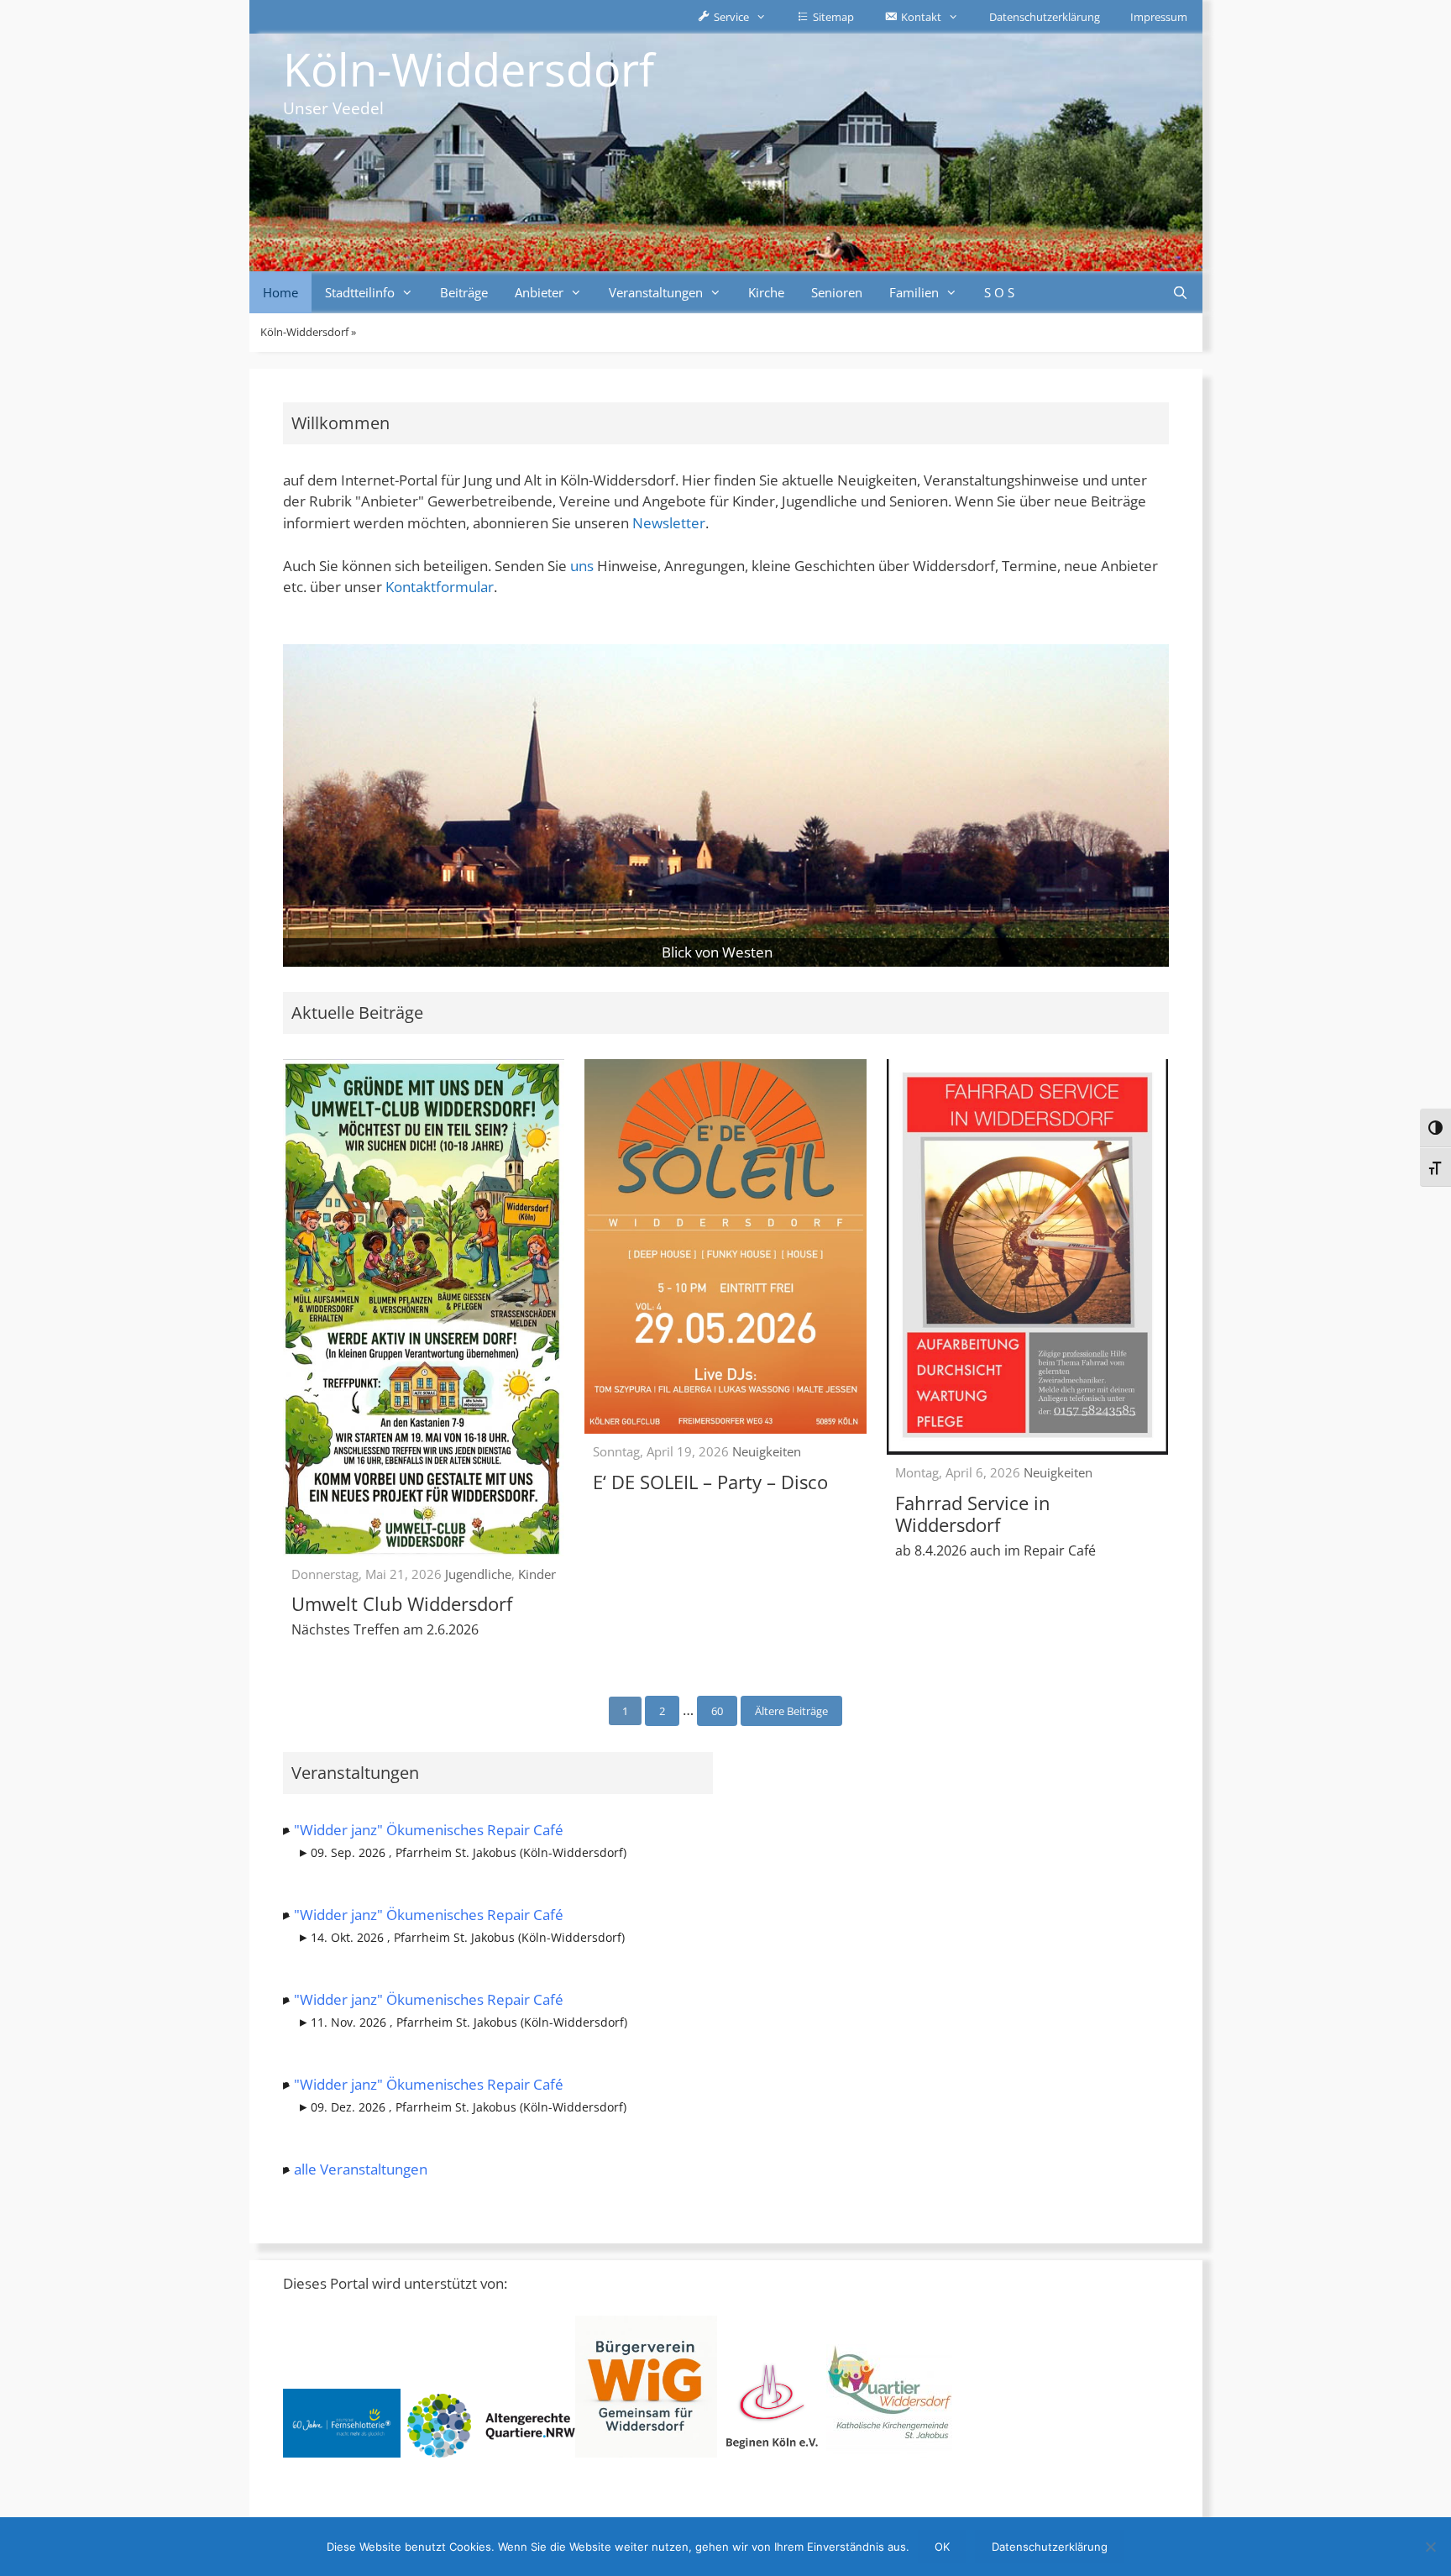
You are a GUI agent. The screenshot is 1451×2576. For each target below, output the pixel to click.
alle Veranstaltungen (361, 2169)
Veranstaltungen (656, 292)
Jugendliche (478, 1574)
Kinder (537, 1574)
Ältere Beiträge (791, 1711)
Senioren (837, 292)
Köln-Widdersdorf (469, 69)
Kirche (766, 292)
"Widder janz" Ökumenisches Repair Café (429, 1830)
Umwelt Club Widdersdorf (402, 1603)
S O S (999, 292)
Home (280, 292)
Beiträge (464, 292)
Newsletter (669, 523)
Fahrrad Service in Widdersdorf (973, 1514)
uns (582, 566)
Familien (914, 292)
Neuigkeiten (767, 1451)
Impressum (1159, 17)
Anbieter (539, 292)
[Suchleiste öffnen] (1180, 292)
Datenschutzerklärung (1045, 17)
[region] (726, 805)
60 (717, 1711)
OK (942, 2547)
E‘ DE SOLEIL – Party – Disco (710, 1482)
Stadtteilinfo (360, 292)
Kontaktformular (440, 587)
